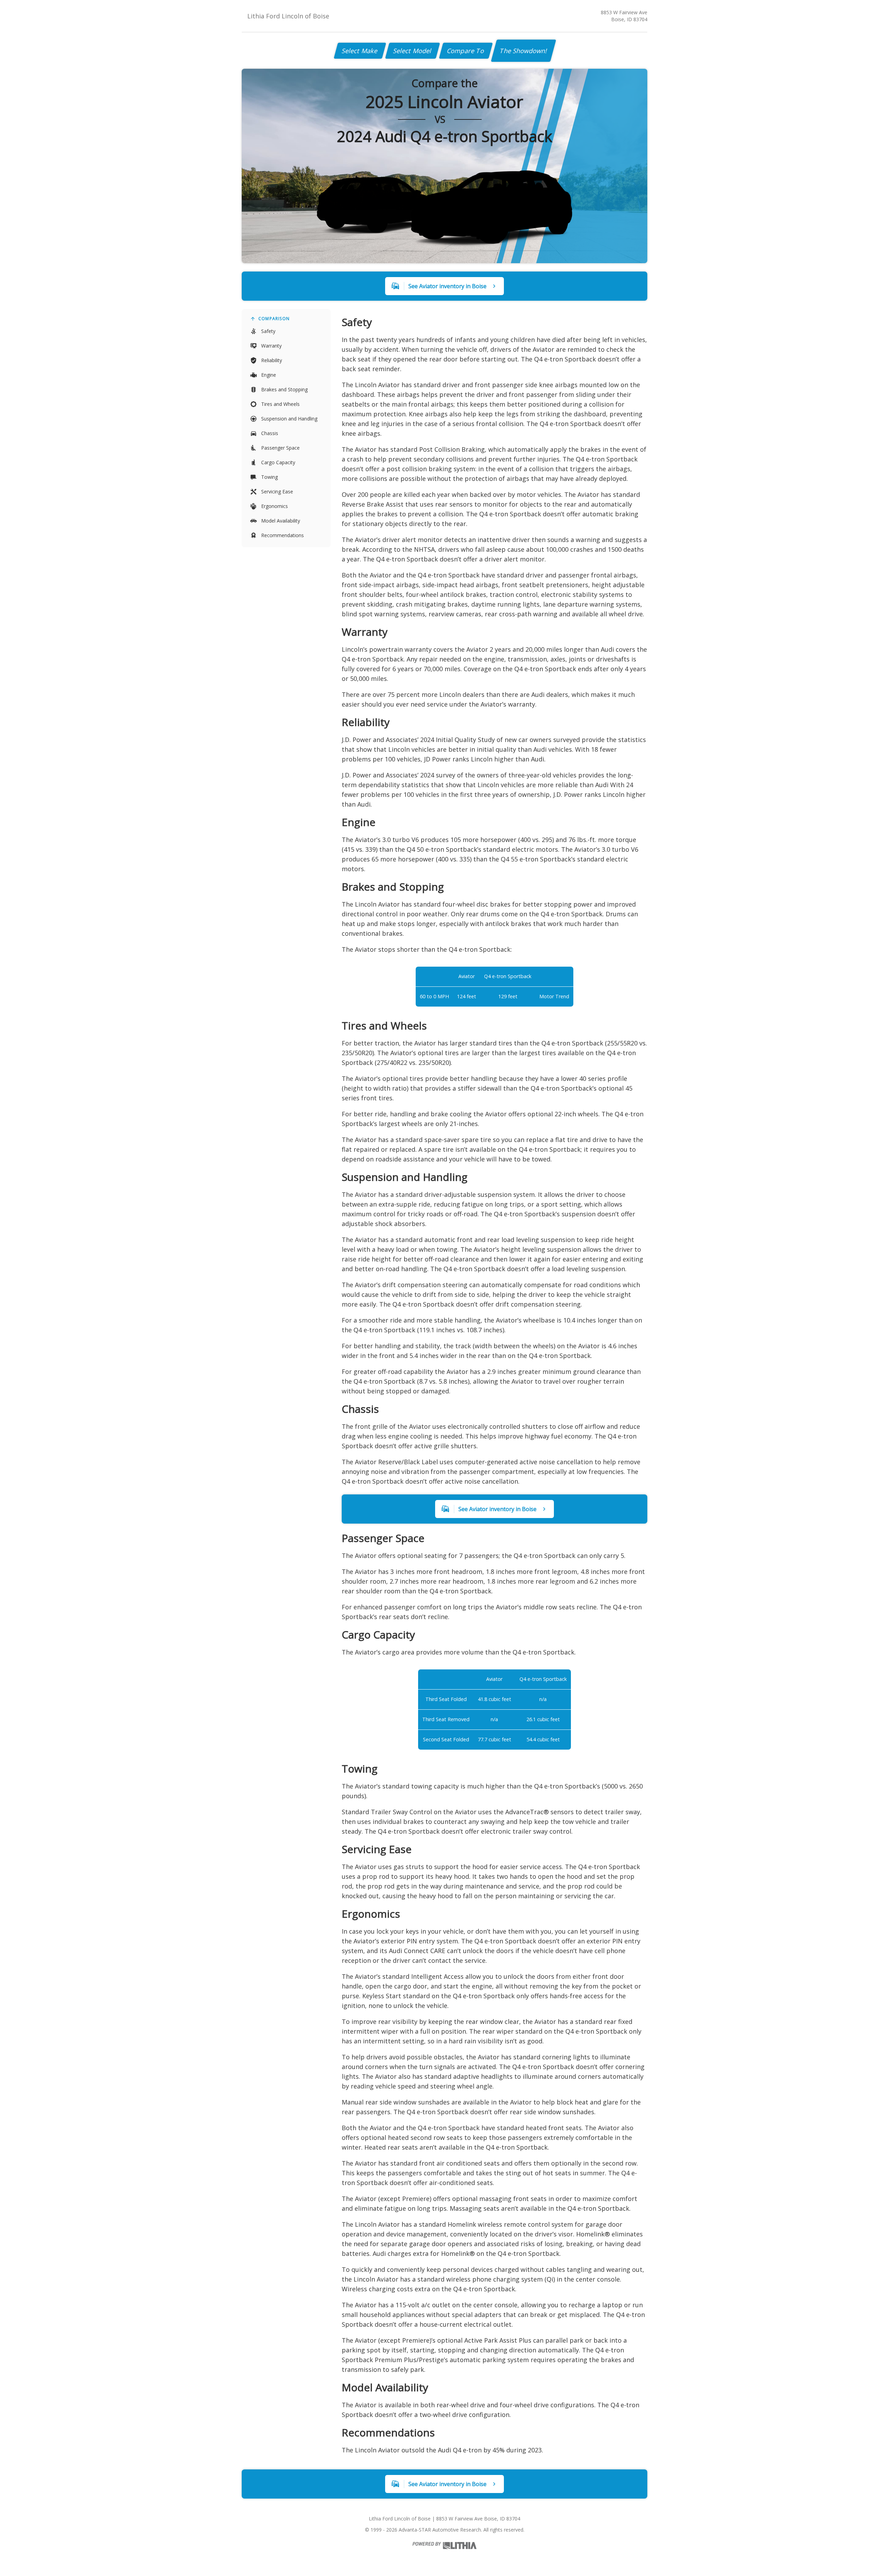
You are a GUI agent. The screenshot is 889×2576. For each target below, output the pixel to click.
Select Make (360, 51)
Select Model (413, 51)
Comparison (274, 319)
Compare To (466, 51)
